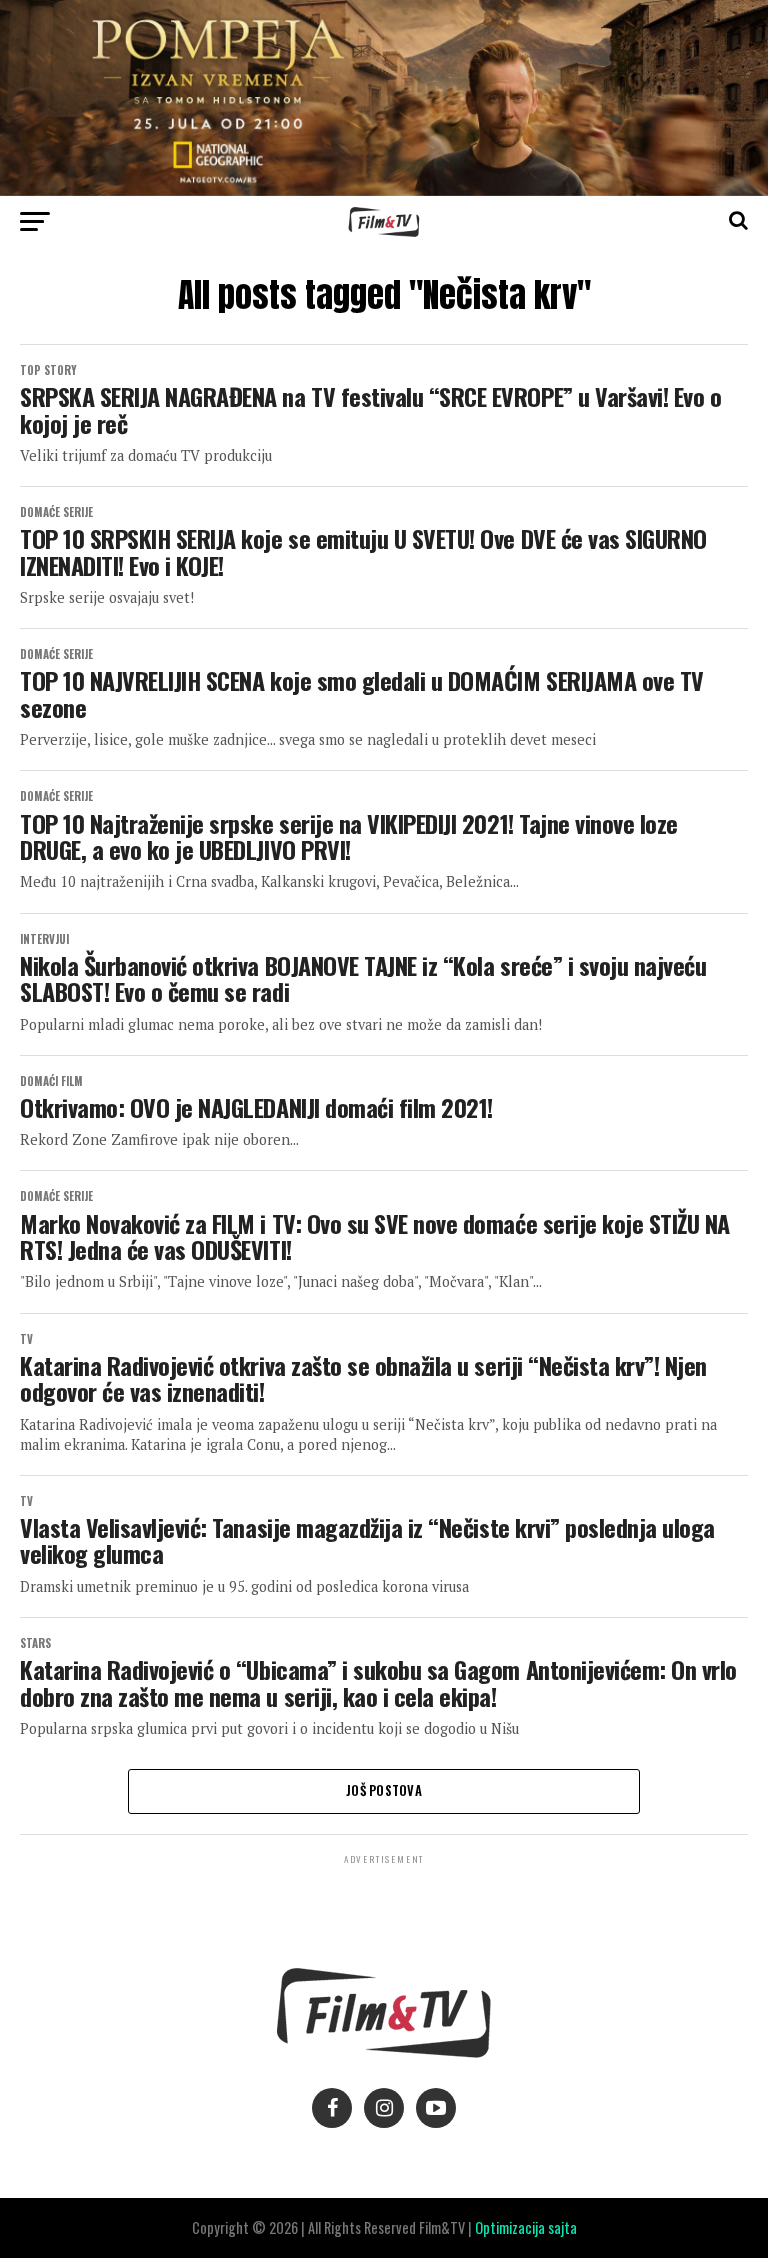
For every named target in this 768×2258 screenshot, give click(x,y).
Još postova (384, 1790)
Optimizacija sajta (526, 2227)
